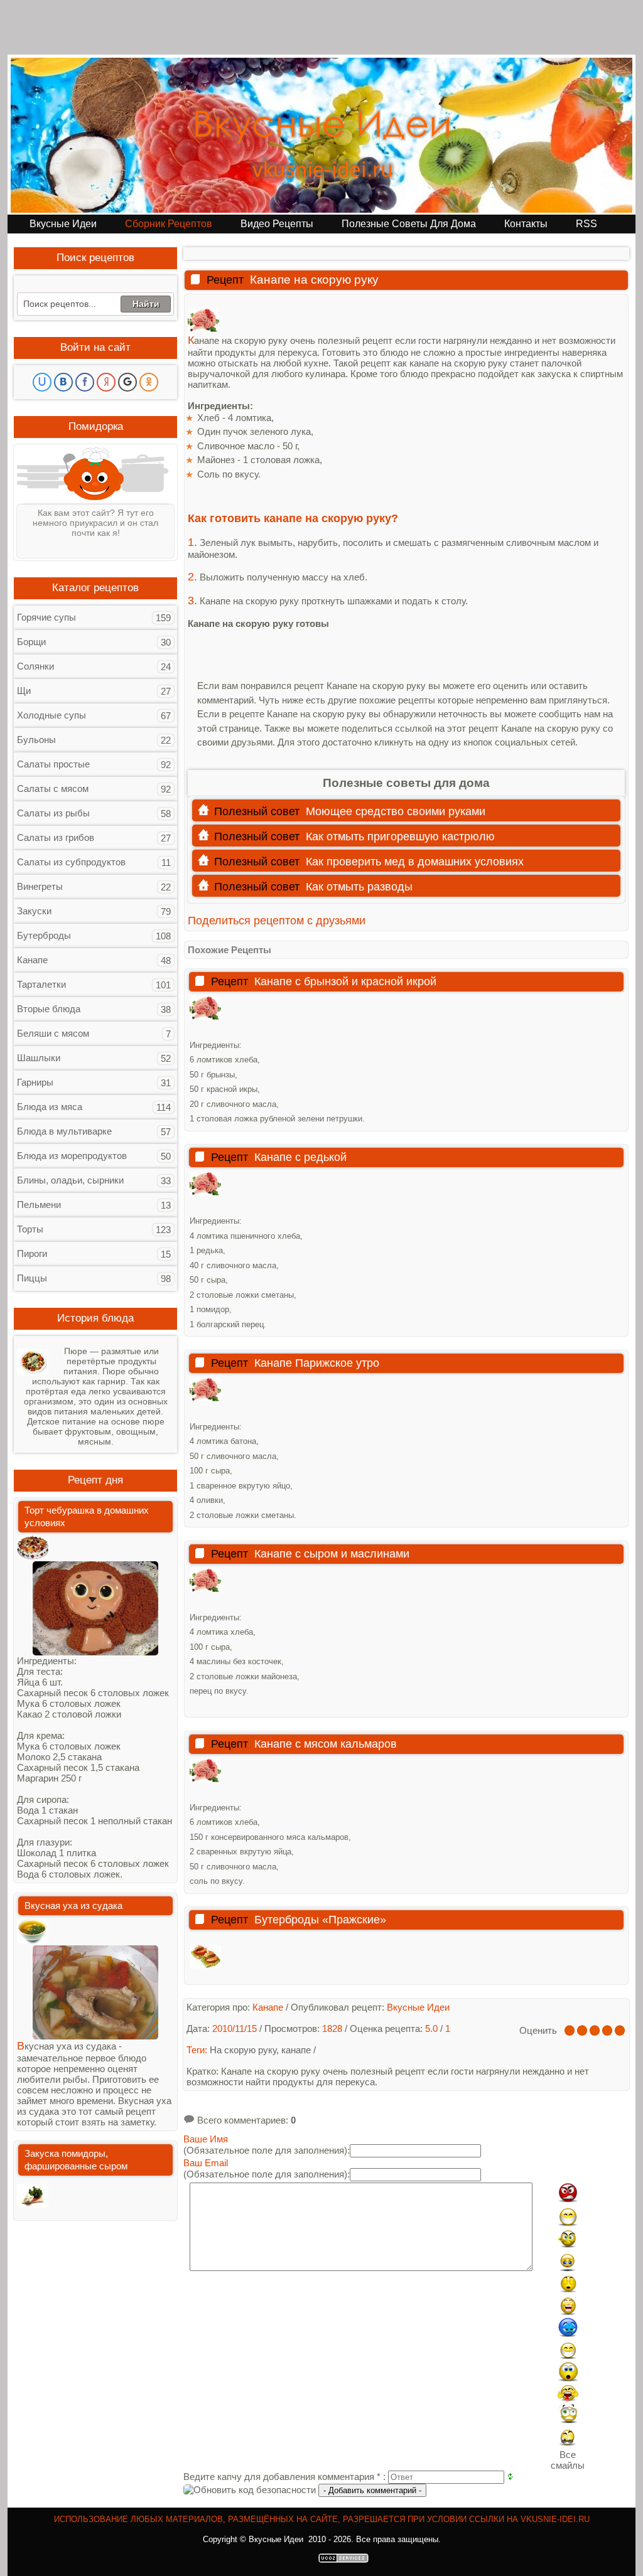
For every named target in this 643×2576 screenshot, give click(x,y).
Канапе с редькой (300, 1157)
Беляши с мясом (53, 1033)
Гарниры (35, 1082)
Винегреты (40, 886)
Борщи (31, 642)
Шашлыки (39, 1058)
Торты (30, 1229)
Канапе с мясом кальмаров (326, 1744)
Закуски (34, 911)
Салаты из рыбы (53, 813)
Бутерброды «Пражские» (320, 1920)
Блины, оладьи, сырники (70, 1180)
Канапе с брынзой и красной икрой (345, 981)
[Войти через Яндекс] (106, 382)
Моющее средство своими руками (396, 811)
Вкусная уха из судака (73, 1905)
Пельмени (39, 1205)
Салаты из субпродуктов (71, 862)
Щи (24, 691)
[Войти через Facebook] (85, 382)
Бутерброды (44, 935)
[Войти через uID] (42, 382)
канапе (296, 2050)
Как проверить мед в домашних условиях (415, 862)
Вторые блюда (49, 1009)
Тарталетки (41, 984)
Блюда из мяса (50, 1107)
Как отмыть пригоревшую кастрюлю (400, 836)
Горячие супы (46, 617)
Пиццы (32, 1278)
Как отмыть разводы (359, 887)
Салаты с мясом (53, 788)
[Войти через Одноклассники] (149, 382)
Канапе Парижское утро (317, 1363)
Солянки (35, 666)
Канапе (32, 960)
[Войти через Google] (127, 382)
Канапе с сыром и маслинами (332, 1554)
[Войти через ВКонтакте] (63, 382)
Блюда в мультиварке (64, 1131)
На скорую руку (243, 2050)
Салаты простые (53, 764)
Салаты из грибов (56, 837)
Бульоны (36, 740)
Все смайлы (568, 2460)
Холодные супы (51, 715)
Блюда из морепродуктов (72, 1156)
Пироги (32, 1253)
